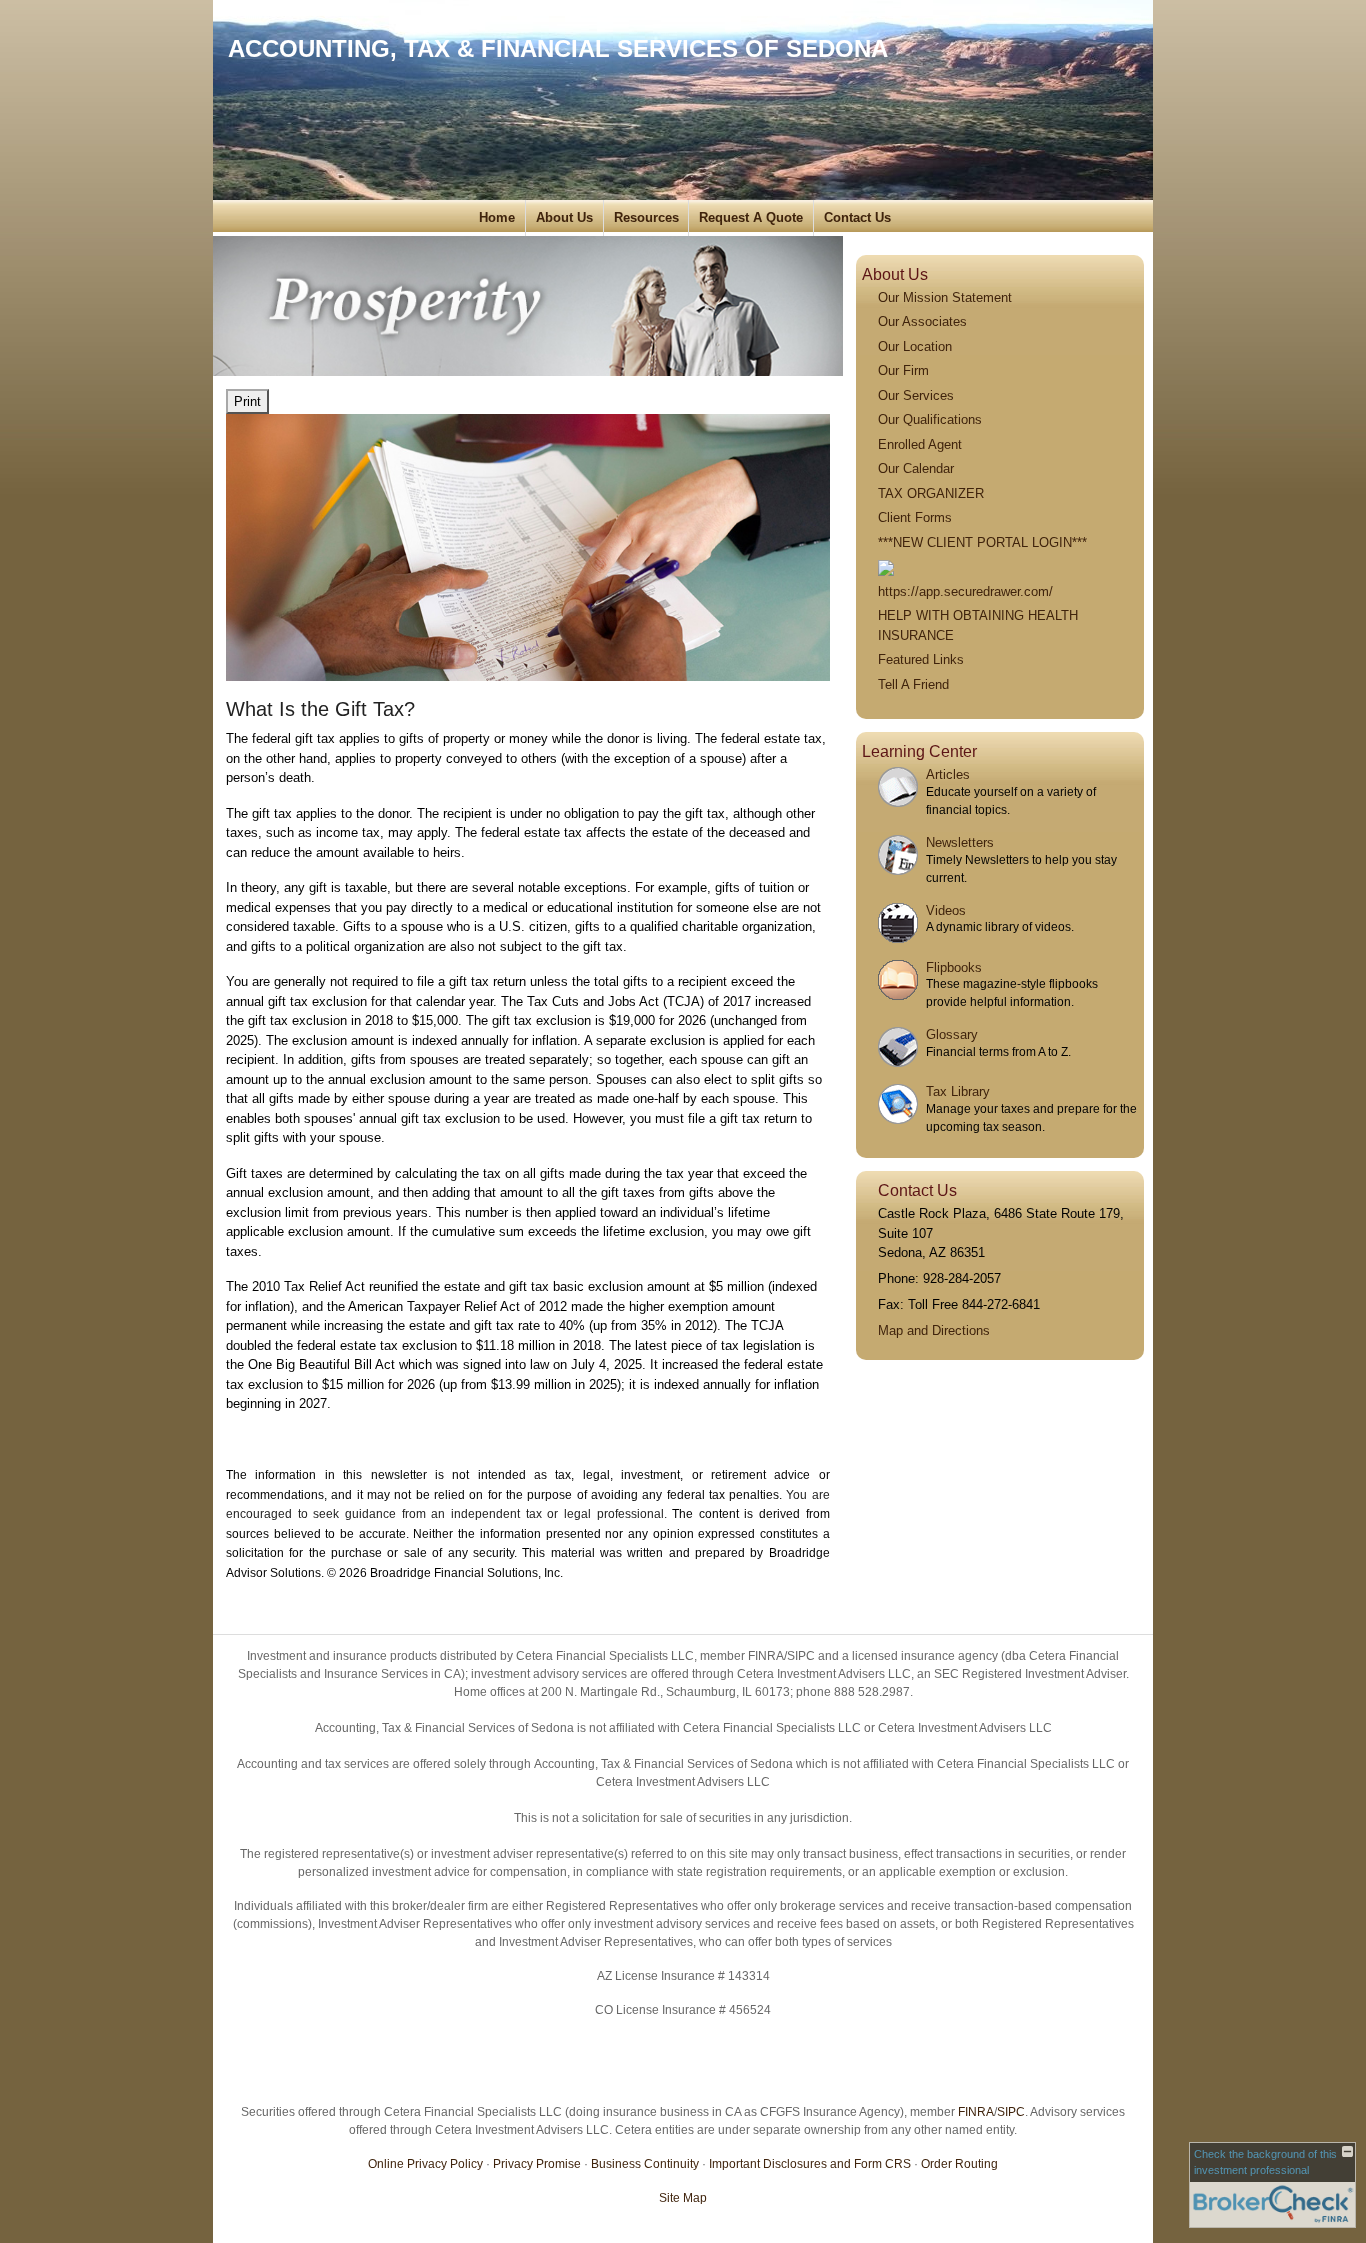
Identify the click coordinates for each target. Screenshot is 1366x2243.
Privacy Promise (537, 2164)
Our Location (915, 346)
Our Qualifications (930, 419)
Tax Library (958, 1091)
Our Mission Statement (945, 297)
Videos (946, 910)
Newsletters (960, 842)
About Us (564, 217)
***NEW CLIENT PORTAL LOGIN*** (982, 542)
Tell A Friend (913, 684)
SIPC (1011, 2112)
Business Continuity (645, 2164)
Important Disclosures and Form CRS (810, 2164)
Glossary (952, 1034)
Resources (646, 217)
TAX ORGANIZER (931, 493)
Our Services (916, 395)
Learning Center (919, 751)
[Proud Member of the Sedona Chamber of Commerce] (886, 566)
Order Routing (959, 2164)
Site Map (683, 2198)
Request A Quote (751, 217)
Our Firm (903, 370)
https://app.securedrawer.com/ (965, 591)
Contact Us (857, 217)
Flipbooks (954, 967)
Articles (948, 774)
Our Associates (922, 321)
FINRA (976, 2112)
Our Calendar (916, 468)
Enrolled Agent (920, 444)
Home (497, 217)
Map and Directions (934, 1330)
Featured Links (921, 659)
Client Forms (915, 517)
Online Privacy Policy (425, 2164)
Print (247, 401)
